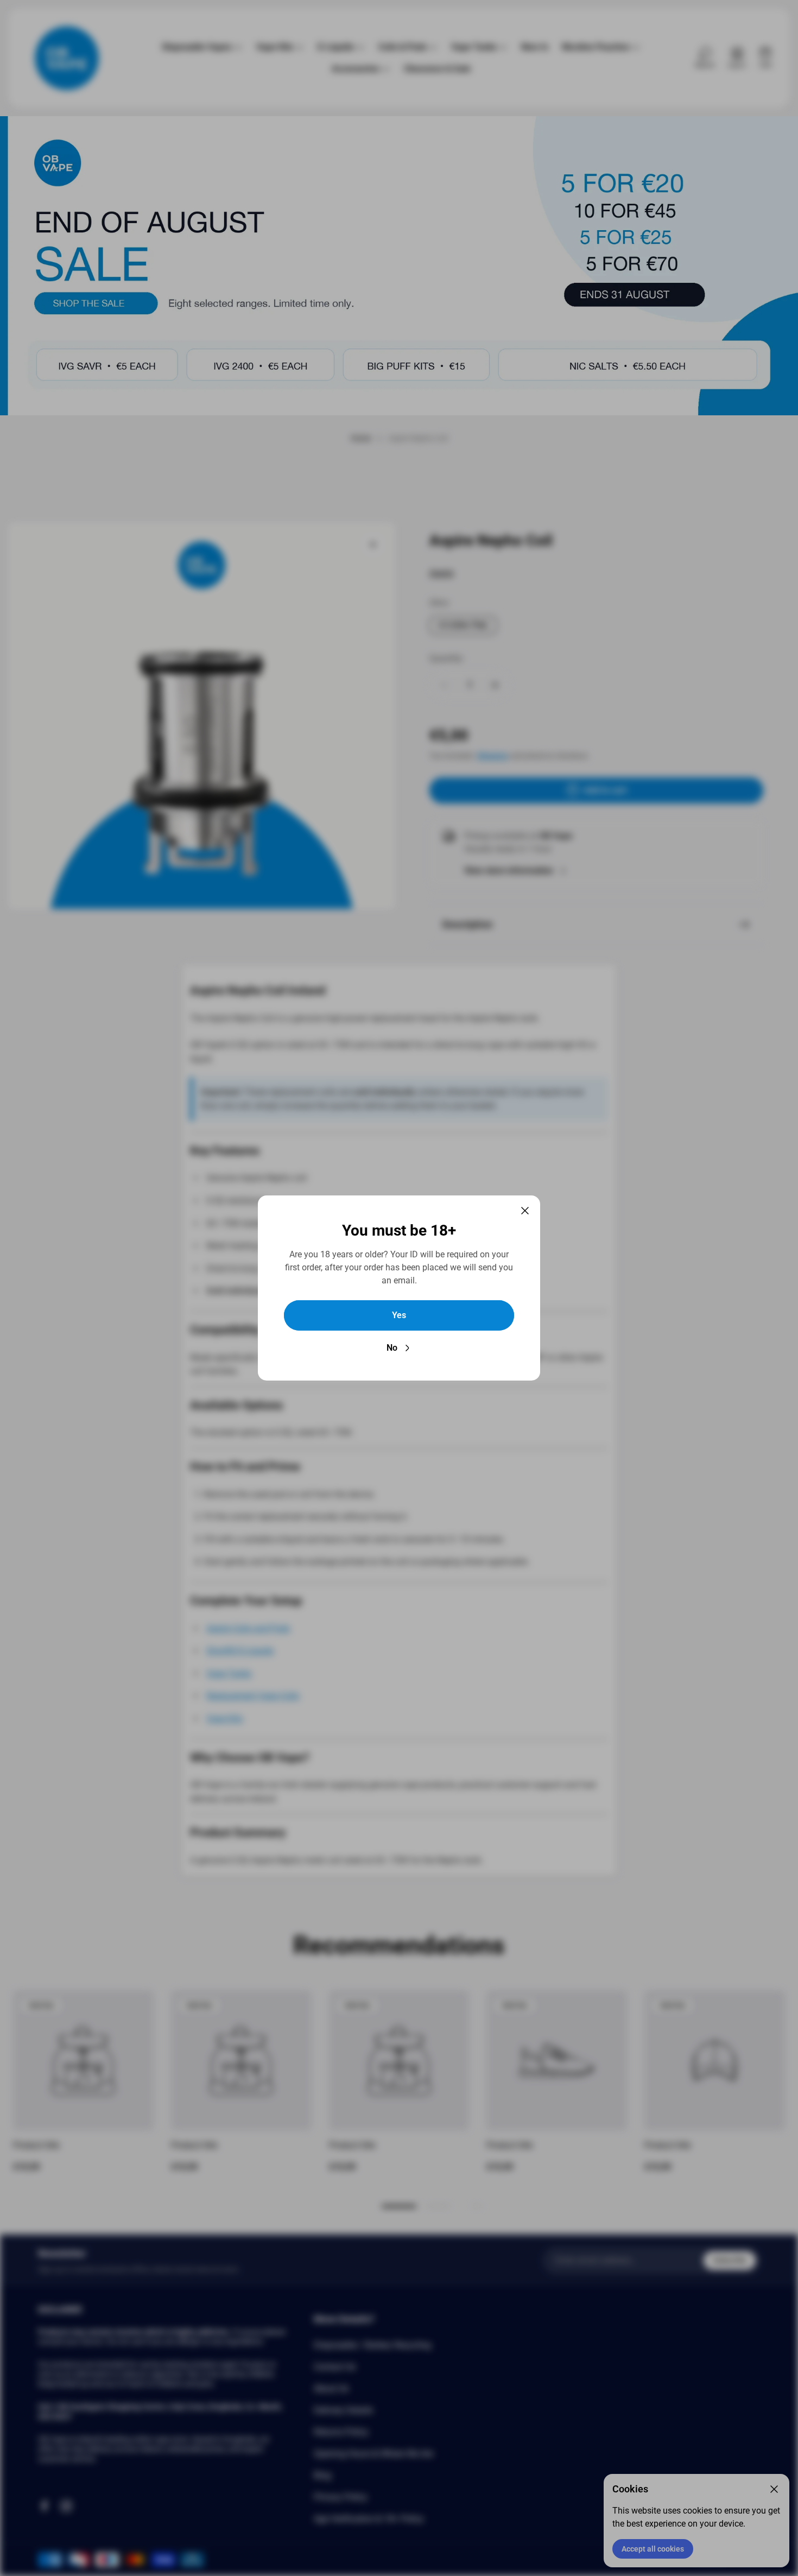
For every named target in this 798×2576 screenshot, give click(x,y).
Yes (399, 1315)
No (392, 1348)
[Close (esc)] (525, 1211)
